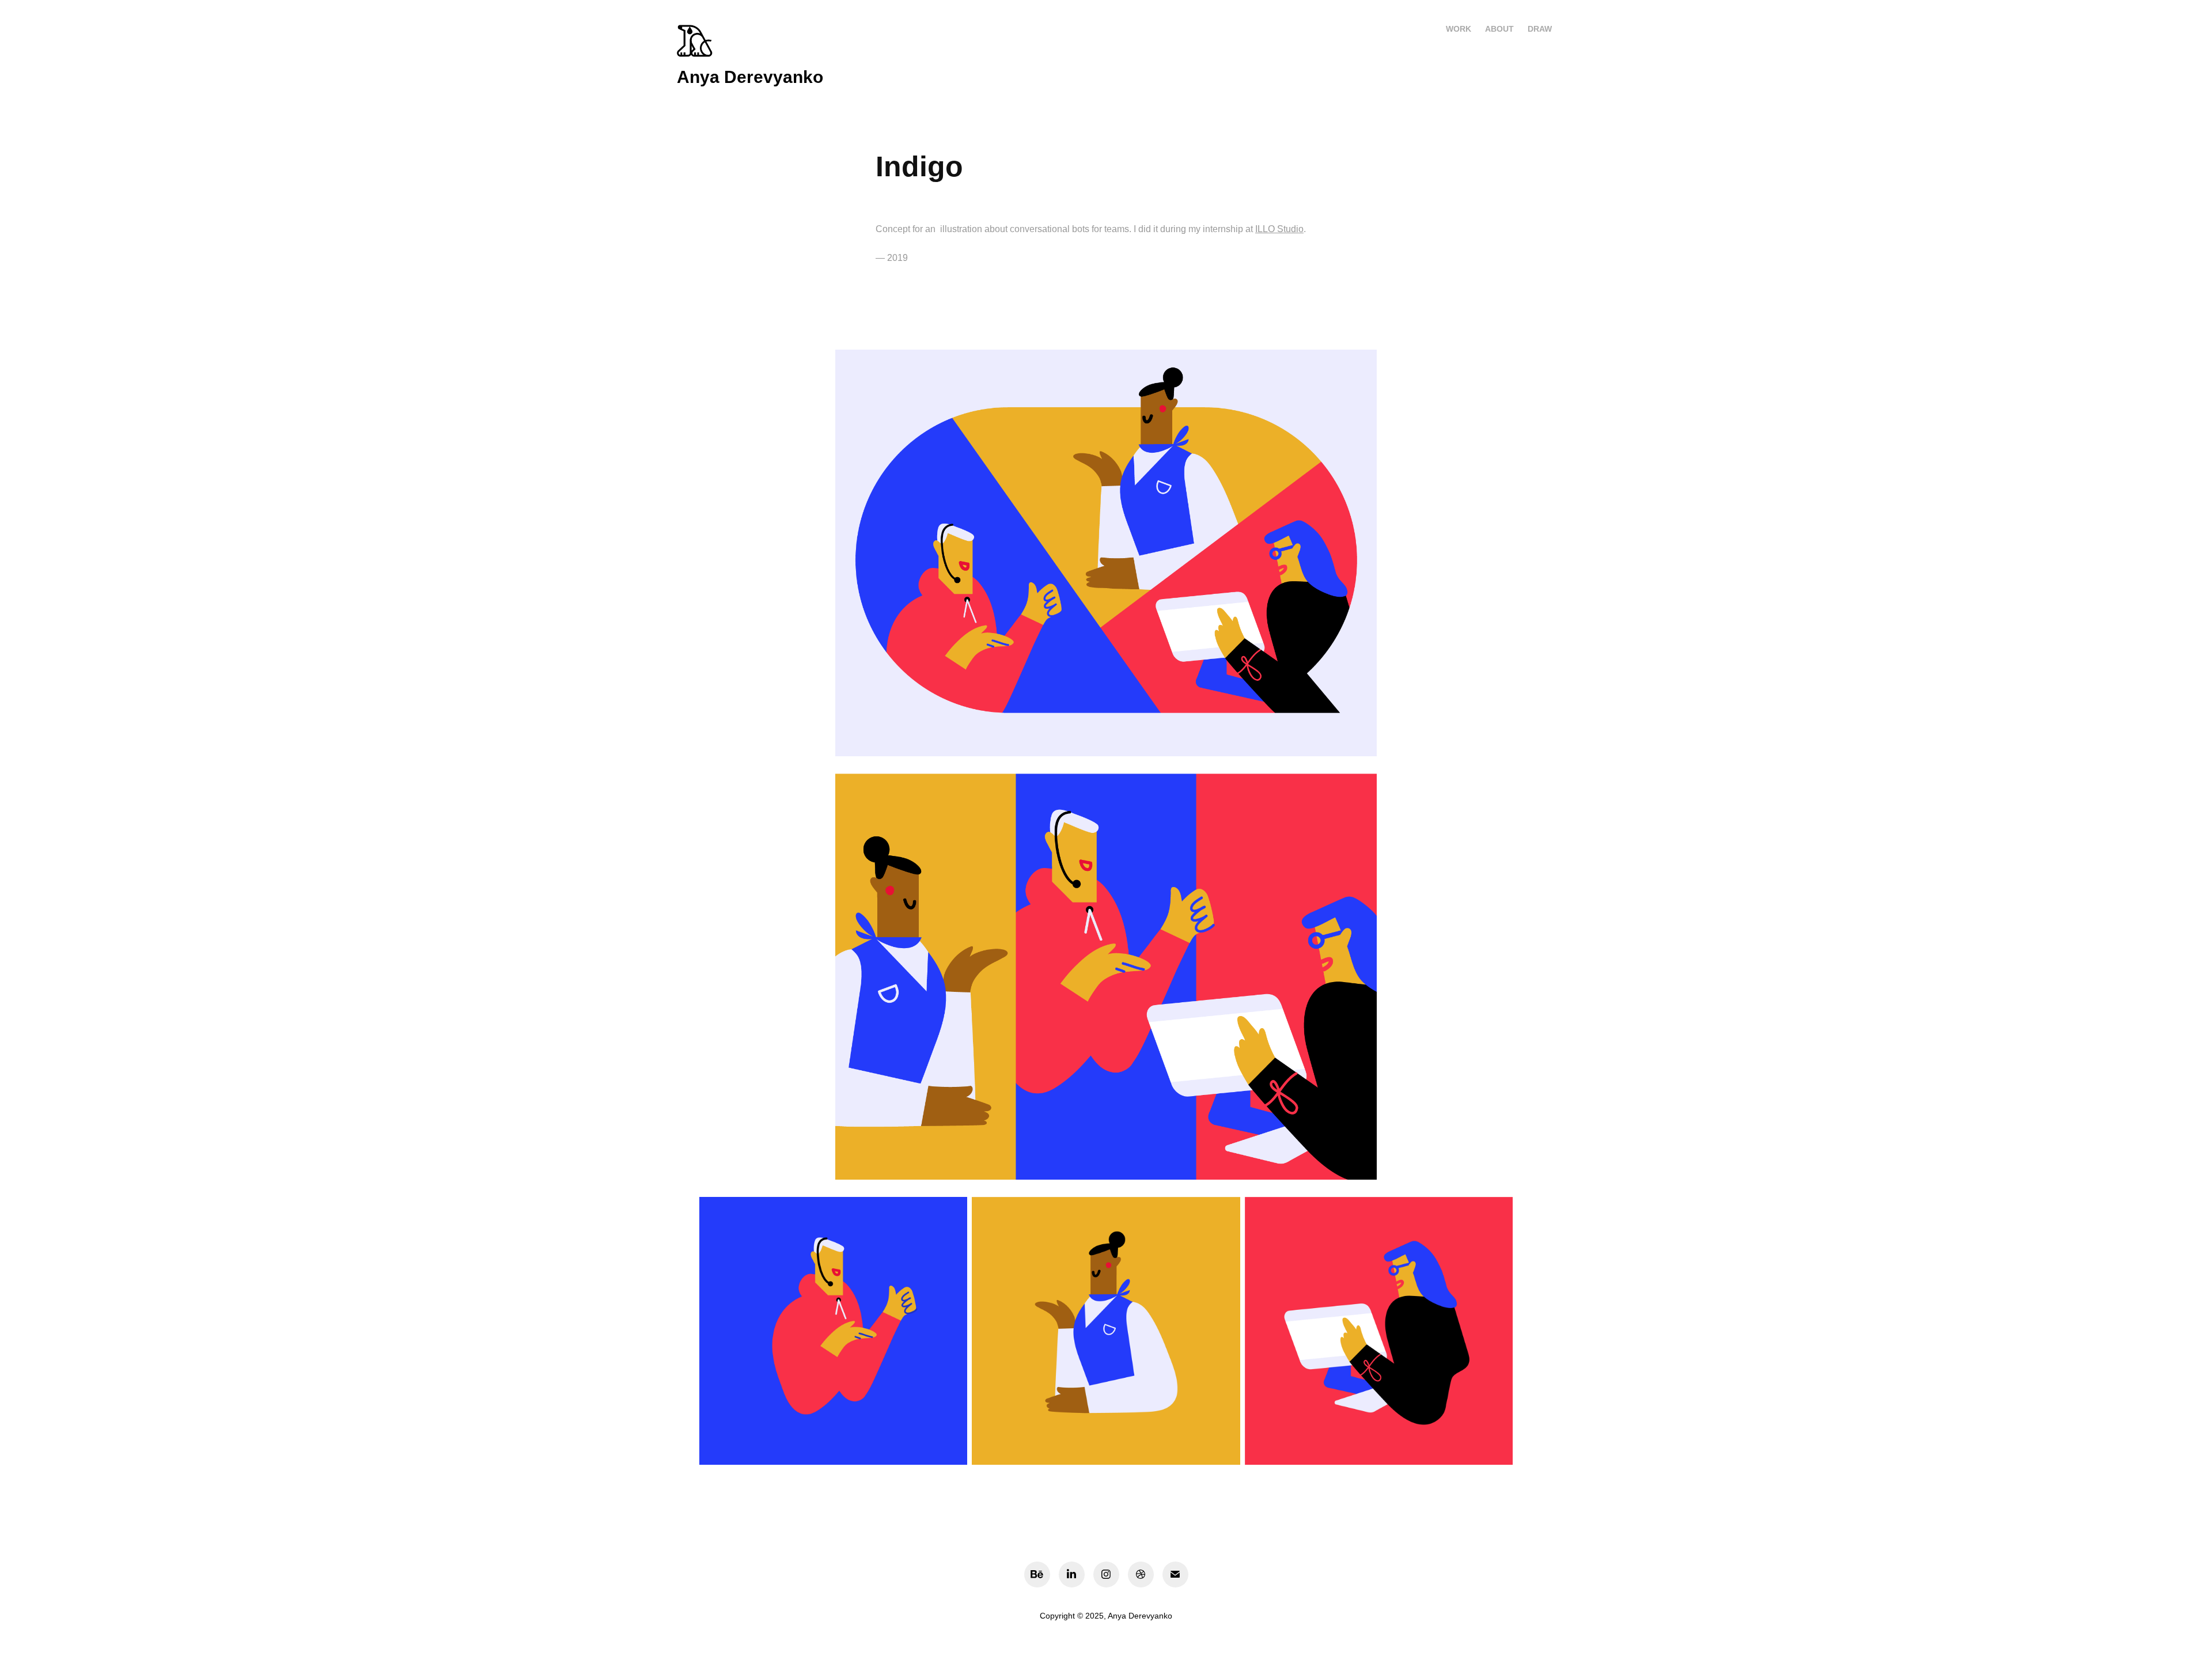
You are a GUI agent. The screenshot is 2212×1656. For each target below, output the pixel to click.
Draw (1540, 29)
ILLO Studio (1279, 229)
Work (1459, 29)
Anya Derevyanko (750, 77)
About (1499, 29)
